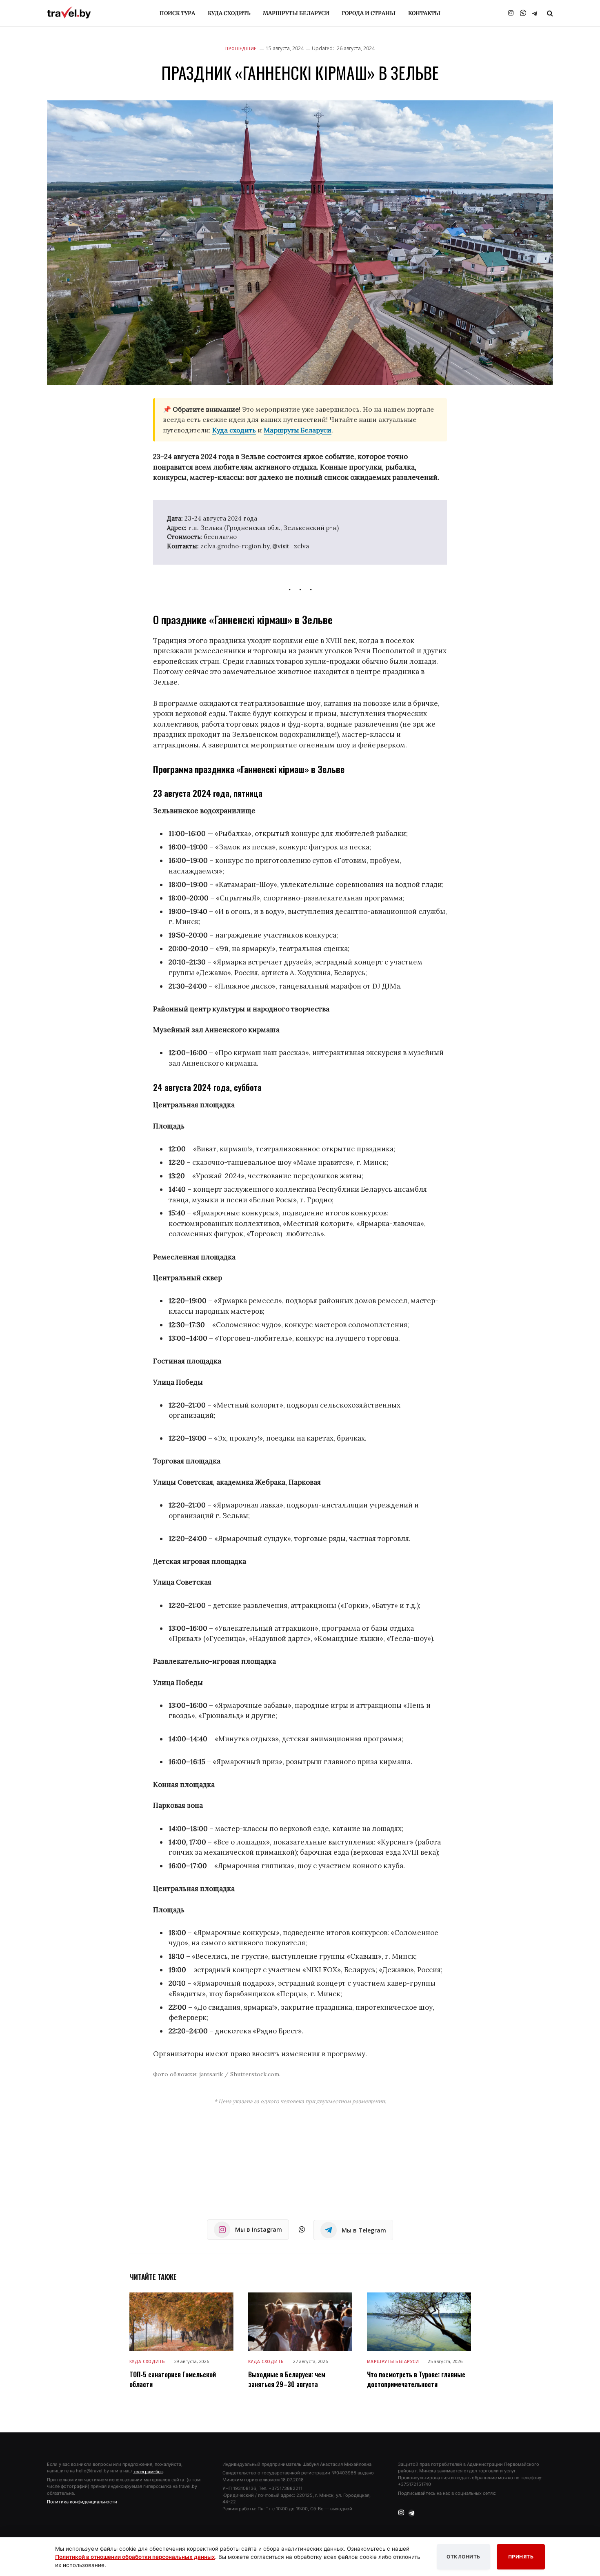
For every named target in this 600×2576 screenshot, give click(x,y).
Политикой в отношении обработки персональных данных (135, 2557)
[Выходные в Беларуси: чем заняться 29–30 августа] (300, 2322)
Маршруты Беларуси (296, 13)
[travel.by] (69, 13)
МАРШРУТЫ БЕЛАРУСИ (393, 2361)
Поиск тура (177, 13)
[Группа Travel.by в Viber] (523, 13)
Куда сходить (229, 13)
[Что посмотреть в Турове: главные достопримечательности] (419, 2322)
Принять (521, 2557)
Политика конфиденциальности (82, 2502)
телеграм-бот (148, 2472)
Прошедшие (241, 49)
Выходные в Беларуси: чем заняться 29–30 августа (287, 2379)
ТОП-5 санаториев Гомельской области (173, 2379)
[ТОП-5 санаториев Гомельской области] (181, 2322)
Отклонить (463, 2557)
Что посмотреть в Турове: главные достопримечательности (416, 2379)
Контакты (424, 13)
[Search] (549, 13)
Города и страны (369, 13)
